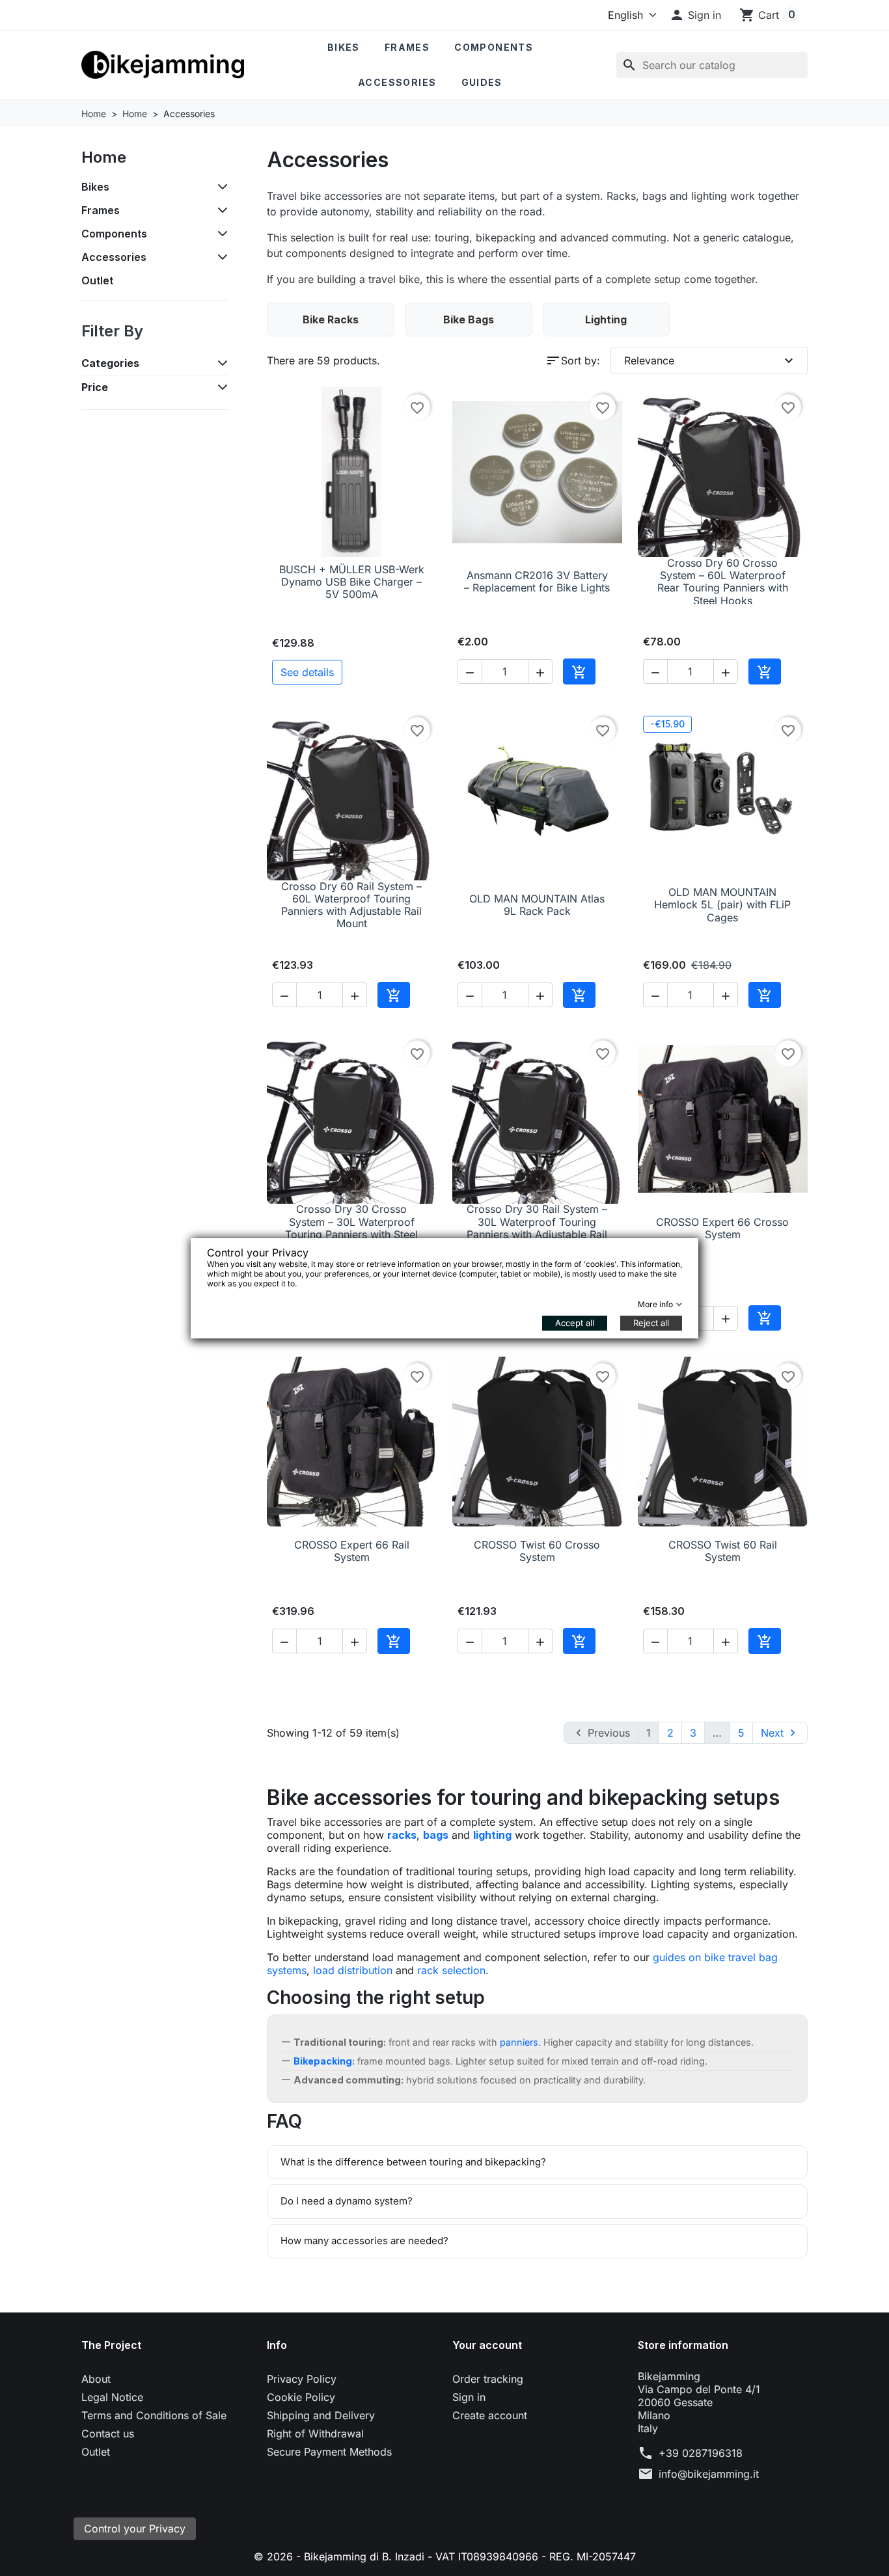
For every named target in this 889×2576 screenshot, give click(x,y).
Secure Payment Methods (329, 2452)
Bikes (344, 47)
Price (95, 387)
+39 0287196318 (701, 2453)
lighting (492, 1835)
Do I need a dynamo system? (347, 2201)
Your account (487, 2345)
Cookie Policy (301, 2397)
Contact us (108, 2434)
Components (494, 47)
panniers (519, 2042)
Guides (482, 82)
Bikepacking (323, 2061)
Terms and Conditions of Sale (154, 2415)
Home (104, 157)
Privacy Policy (302, 2379)
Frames (407, 47)
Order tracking (488, 2379)
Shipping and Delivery (321, 2415)
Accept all (575, 1323)
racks (402, 1835)
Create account (490, 2415)
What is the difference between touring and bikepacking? (413, 2162)
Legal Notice (112, 2397)
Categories (110, 363)
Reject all (651, 1323)
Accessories (397, 82)
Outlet (97, 280)
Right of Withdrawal (315, 2434)
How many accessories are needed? (364, 2241)
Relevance (711, 360)
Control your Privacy (135, 2529)
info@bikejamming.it (709, 2474)
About (96, 2379)
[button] (695, 15)
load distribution (353, 1970)
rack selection (451, 1970)
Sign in (469, 2397)
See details (307, 672)
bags (436, 1835)
